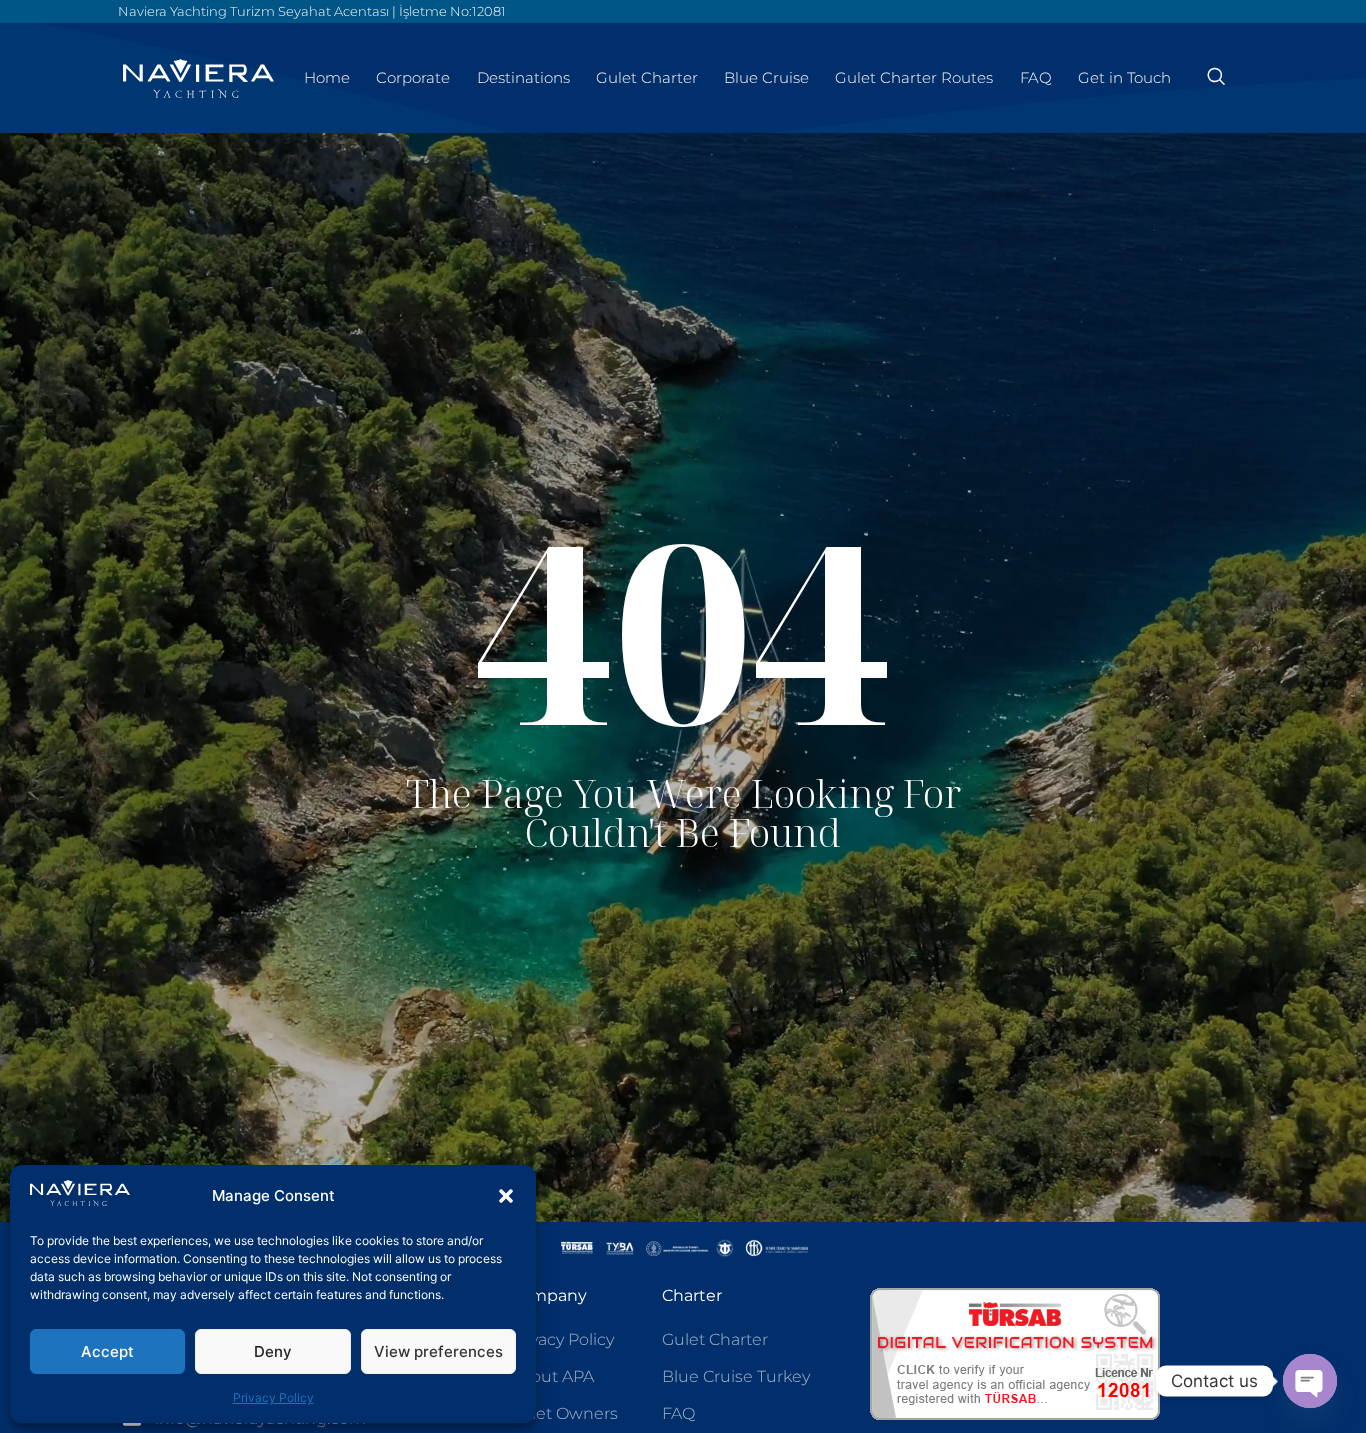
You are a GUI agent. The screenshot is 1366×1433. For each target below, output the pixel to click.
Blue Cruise (766, 77)
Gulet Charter (647, 77)
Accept (107, 1351)
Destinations (523, 77)
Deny (273, 1351)
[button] (506, 1196)
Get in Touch (1124, 77)
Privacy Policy (273, 1397)
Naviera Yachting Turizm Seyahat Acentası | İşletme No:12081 (312, 11)
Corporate (413, 77)
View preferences (438, 1351)
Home (327, 77)
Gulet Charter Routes (914, 77)
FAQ (1036, 77)
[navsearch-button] (1216, 78)
